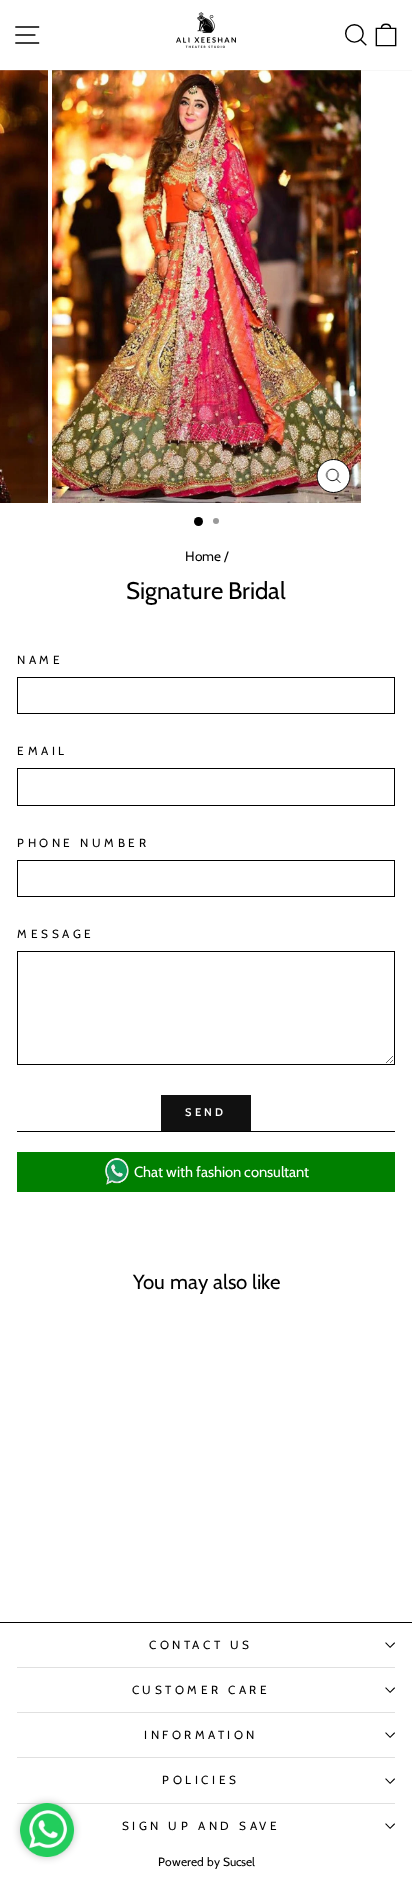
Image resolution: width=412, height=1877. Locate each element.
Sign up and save (201, 1826)
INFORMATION (201, 1735)
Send (205, 1112)
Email (42, 751)
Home (203, 556)
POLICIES (200, 1780)
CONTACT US (200, 1645)
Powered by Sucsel (206, 1861)
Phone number (83, 843)
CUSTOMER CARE (201, 1690)
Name (40, 660)
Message (56, 934)
